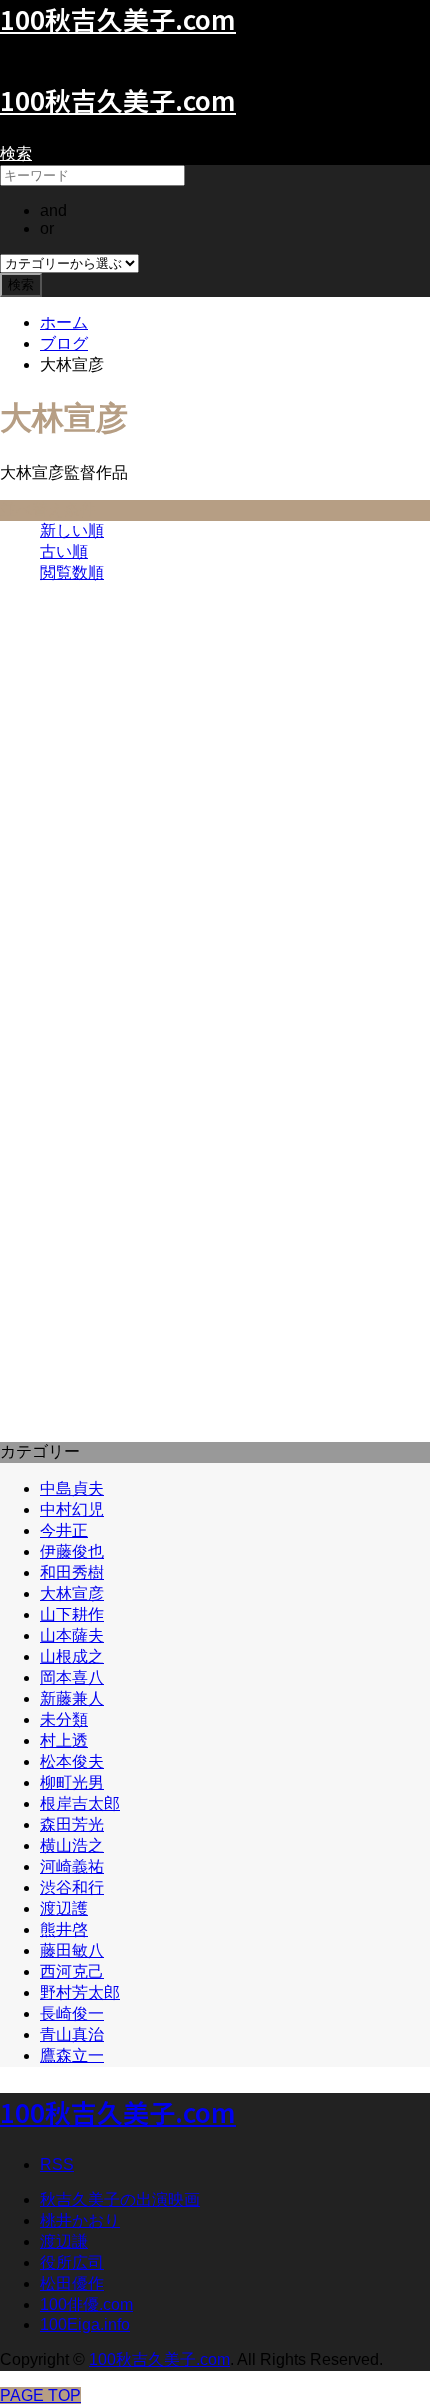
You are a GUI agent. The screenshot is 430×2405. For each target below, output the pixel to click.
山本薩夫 (72, 1635)
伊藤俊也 (72, 1551)
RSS (57, 2164)
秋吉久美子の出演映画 (120, 2199)
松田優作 (72, 2283)
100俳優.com (86, 2304)
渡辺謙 (64, 2241)
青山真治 (72, 2034)
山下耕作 (72, 1614)
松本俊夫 (72, 1761)
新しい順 (72, 530)
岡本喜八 (72, 1677)
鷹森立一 (72, 2055)
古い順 (64, 551)
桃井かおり (80, 2220)
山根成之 (72, 1656)
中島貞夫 (72, 1488)
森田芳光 (72, 1824)
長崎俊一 (72, 2013)
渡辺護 (64, 1908)
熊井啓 (64, 1929)
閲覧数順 (72, 572)
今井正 (64, 1530)
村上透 (64, 1740)
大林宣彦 (72, 1593)
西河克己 (72, 1971)
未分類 (64, 1719)
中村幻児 (72, 1509)
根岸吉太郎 (80, 1803)
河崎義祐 (72, 1866)
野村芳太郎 (80, 1992)
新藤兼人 (72, 1698)
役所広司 (72, 2262)
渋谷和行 (72, 1887)
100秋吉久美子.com (118, 99)
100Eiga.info (85, 2324)
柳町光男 (72, 1782)
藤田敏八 (72, 1950)
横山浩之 (72, 1845)
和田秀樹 (72, 1572)
